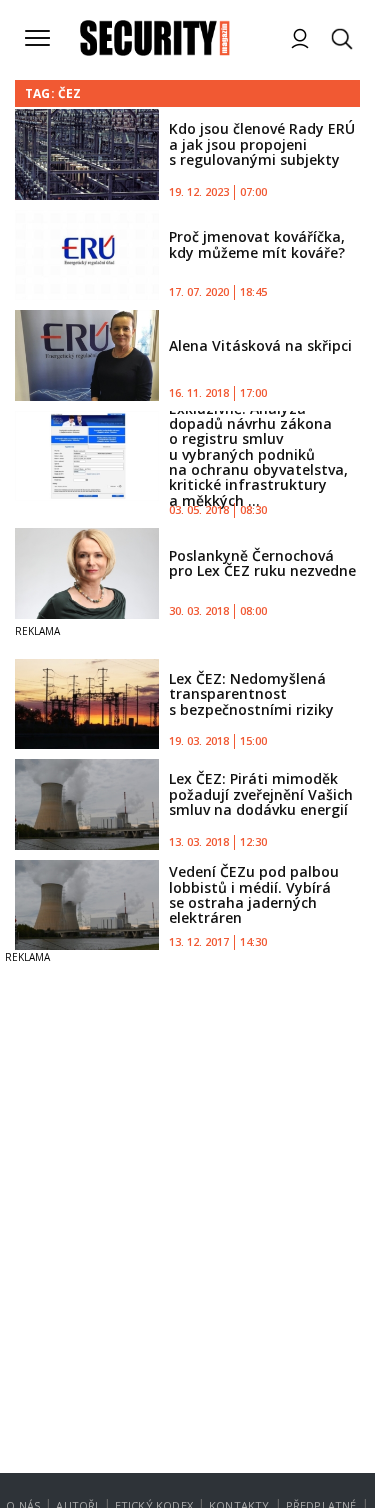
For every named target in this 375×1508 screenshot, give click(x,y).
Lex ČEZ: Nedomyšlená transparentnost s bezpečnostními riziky (251, 694)
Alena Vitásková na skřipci (260, 345)
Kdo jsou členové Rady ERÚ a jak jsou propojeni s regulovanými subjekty (262, 144)
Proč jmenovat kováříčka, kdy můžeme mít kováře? (257, 244)
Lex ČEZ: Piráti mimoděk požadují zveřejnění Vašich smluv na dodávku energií (261, 794)
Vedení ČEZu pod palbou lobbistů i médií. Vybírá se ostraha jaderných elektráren (254, 894)
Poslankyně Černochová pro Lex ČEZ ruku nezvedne (262, 563)
